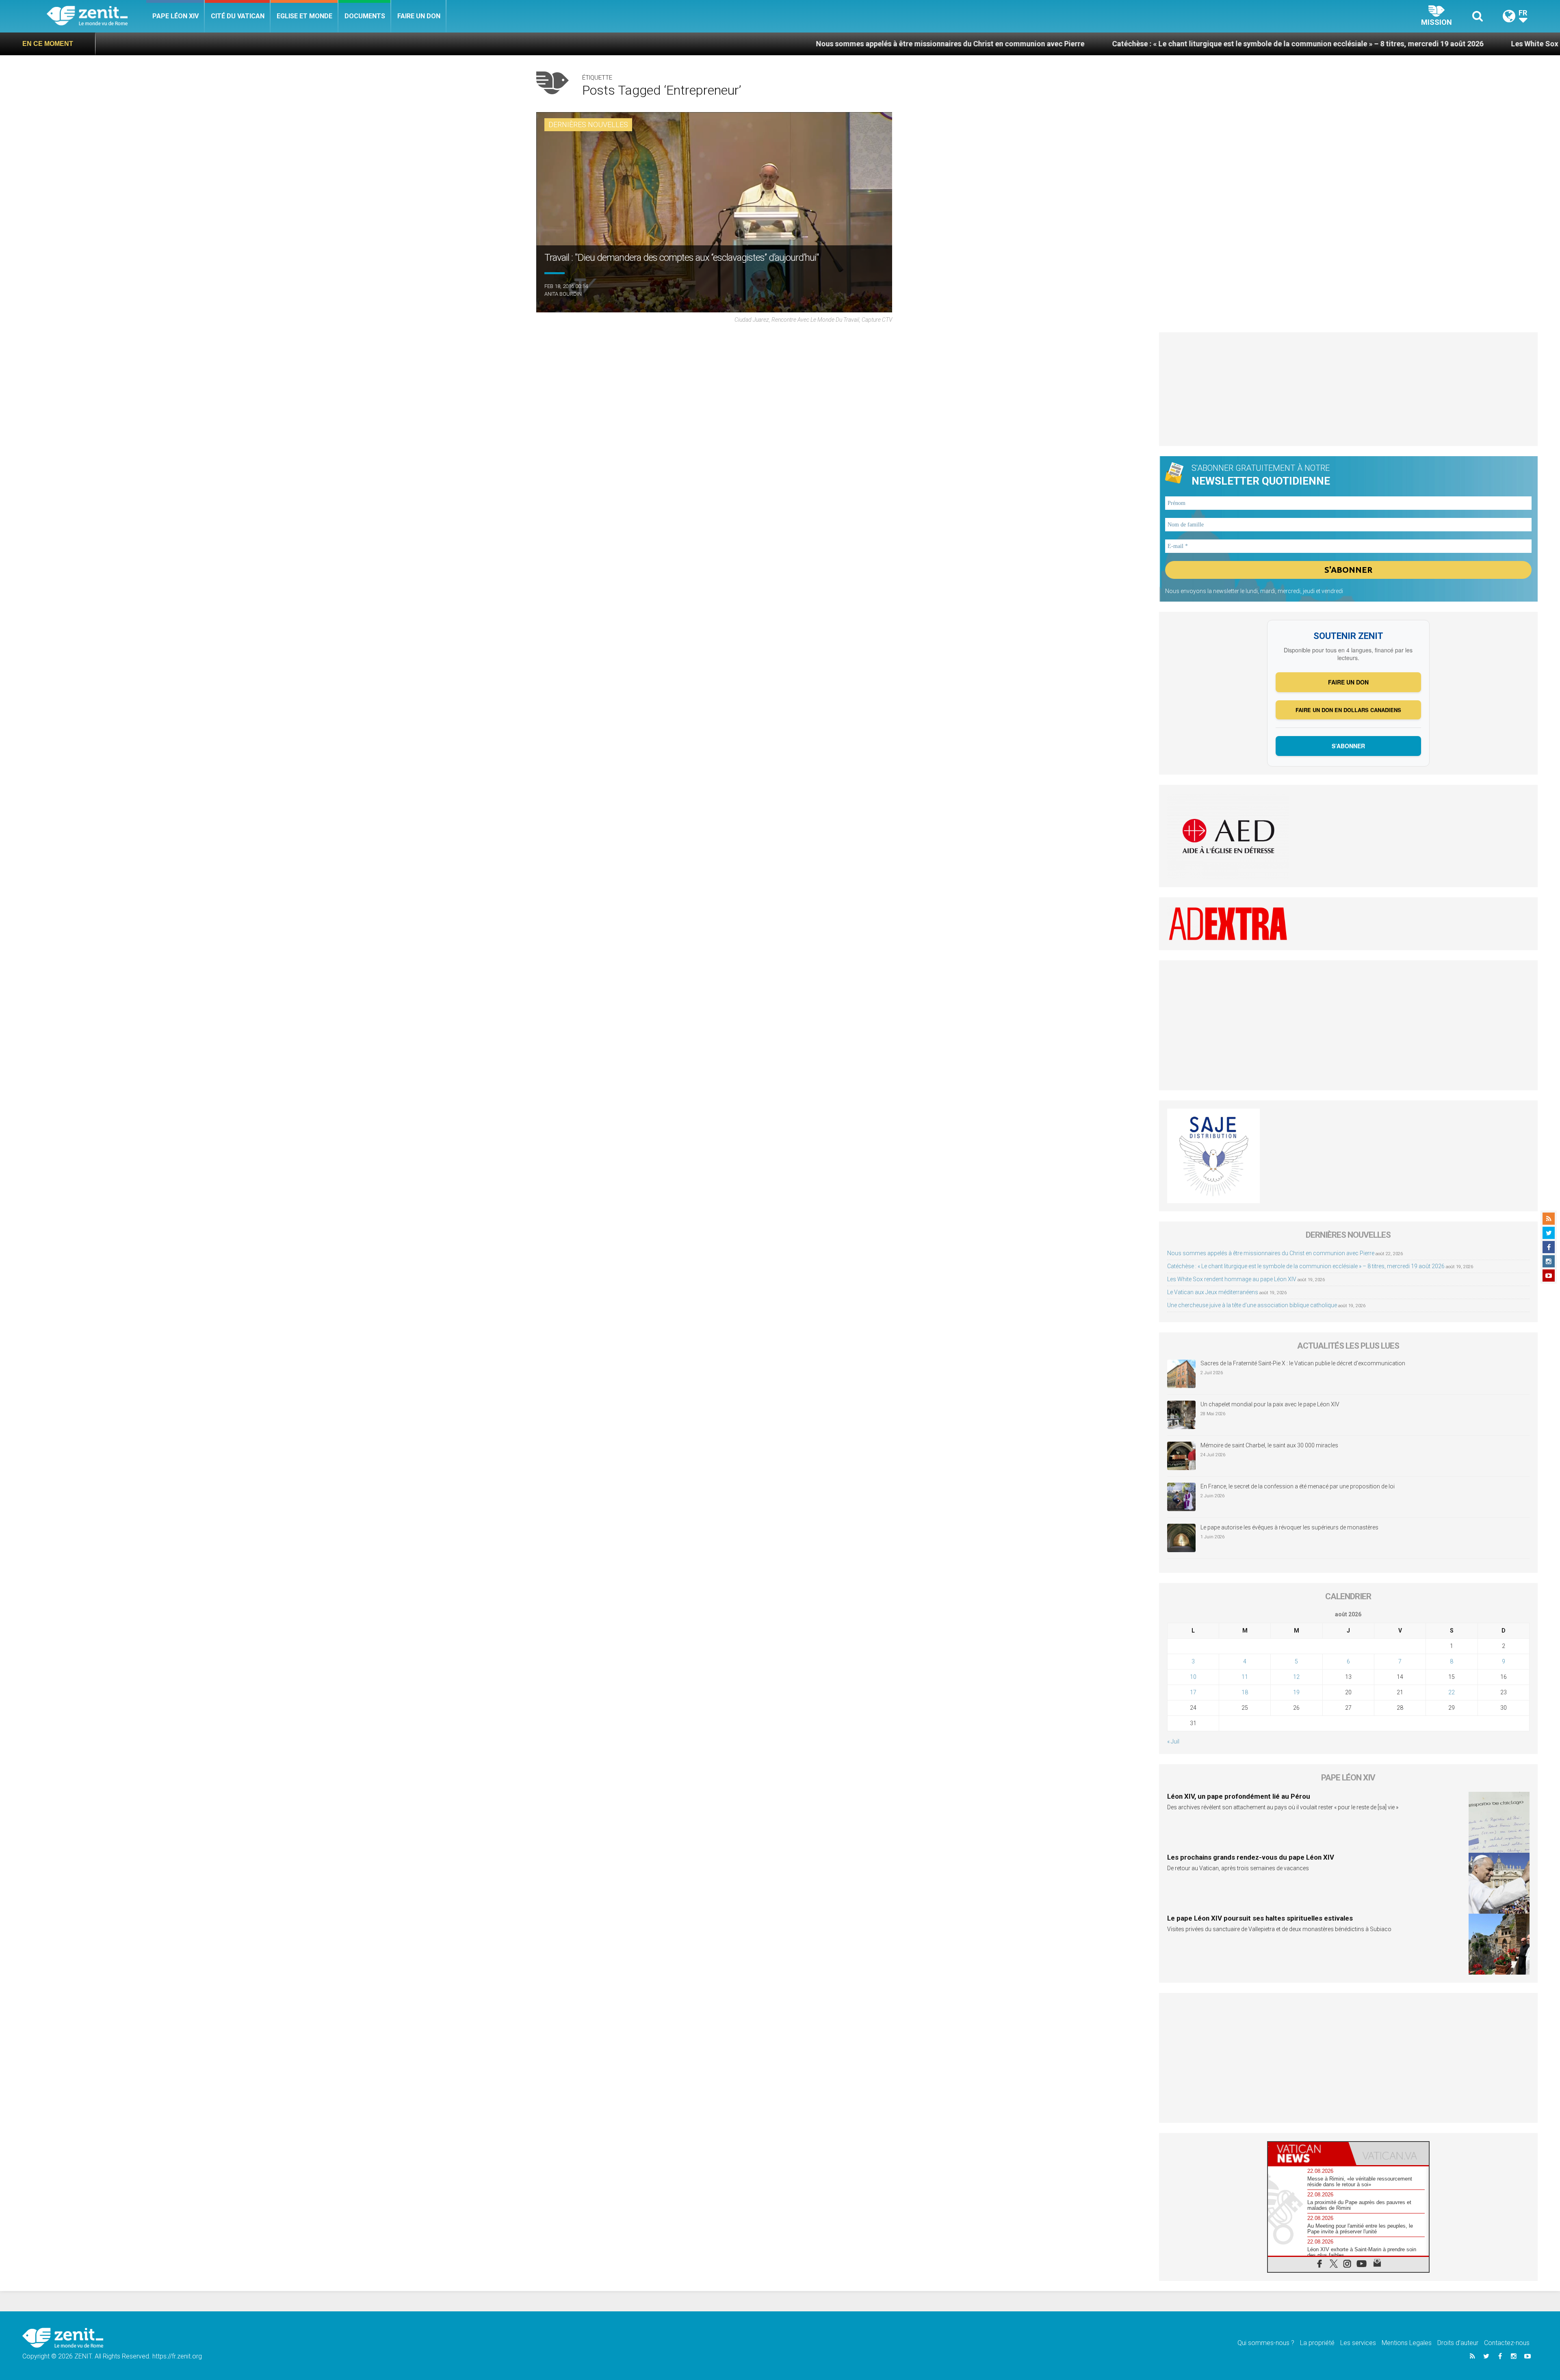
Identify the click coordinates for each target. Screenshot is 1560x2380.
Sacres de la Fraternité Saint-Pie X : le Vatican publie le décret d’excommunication (1303, 1363)
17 (1193, 1692)
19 (1296, 1692)
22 (1452, 1692)
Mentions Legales (1407, 2343)
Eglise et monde (304, 16)
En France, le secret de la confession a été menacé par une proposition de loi (1298, 1486)
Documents (365, 16)
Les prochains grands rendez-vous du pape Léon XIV (1251, 1857)
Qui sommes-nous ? (1266, 2343)
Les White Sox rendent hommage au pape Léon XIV (1331, 44)
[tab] (1308, 2154)
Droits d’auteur (1458, 2343)
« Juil (1173, 1741)
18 (1245, 1692)
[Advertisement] (1349, 389)
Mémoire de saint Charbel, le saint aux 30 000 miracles (1269, 1445)
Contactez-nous (1507, 2343)
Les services (1358, 2343)
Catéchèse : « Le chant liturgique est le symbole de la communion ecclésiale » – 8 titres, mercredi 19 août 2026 (1033, 44)
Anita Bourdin (563, 294)
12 (1296, 1677)
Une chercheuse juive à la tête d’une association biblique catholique (1252, 1305)
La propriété (1317, 2343)
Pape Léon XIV (175, 16)
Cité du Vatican (238, 16)
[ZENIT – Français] (96, 16)
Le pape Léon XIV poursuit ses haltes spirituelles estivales (1260, 1918)
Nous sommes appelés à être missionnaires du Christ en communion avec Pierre (685, 44)
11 (1245, 1677)
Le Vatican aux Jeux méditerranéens (1213, 1292)
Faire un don (419, 16)
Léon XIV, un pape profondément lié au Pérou (1239, 1796)
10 (1193, 1677)
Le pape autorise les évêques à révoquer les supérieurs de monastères (1289, 1527)
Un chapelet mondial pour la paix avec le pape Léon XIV (1270, 1404)
